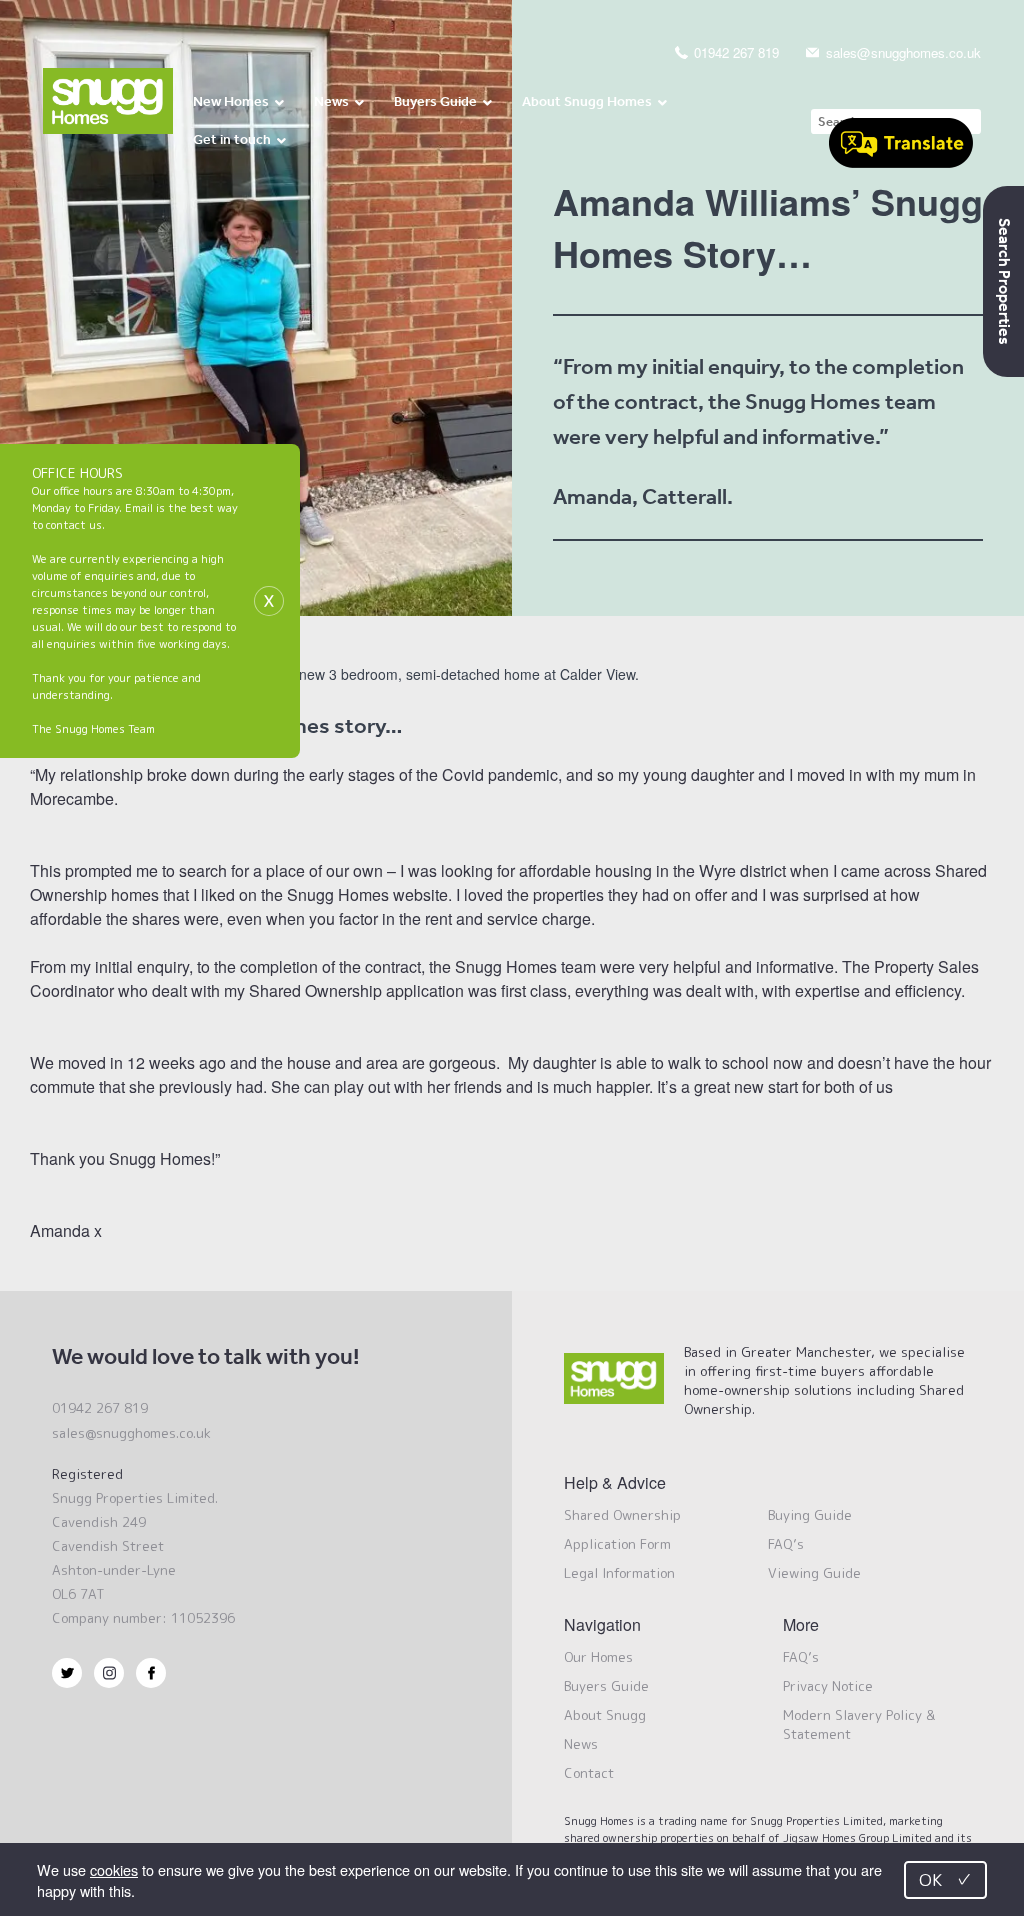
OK (945, 1879)
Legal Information (619, 1573)
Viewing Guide (814, 1573)
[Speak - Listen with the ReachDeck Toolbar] (901, 145)
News (581, 1744)
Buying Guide (810, 1515)
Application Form (617, 1544)
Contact (589, 1773)
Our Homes (598, 1657)
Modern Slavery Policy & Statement (859, 1724)
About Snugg (605, 1715)
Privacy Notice (828, 1686)
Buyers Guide (606, 1686)
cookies (114, 1869)
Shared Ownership (622, 1515)
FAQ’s (786, 1544)
